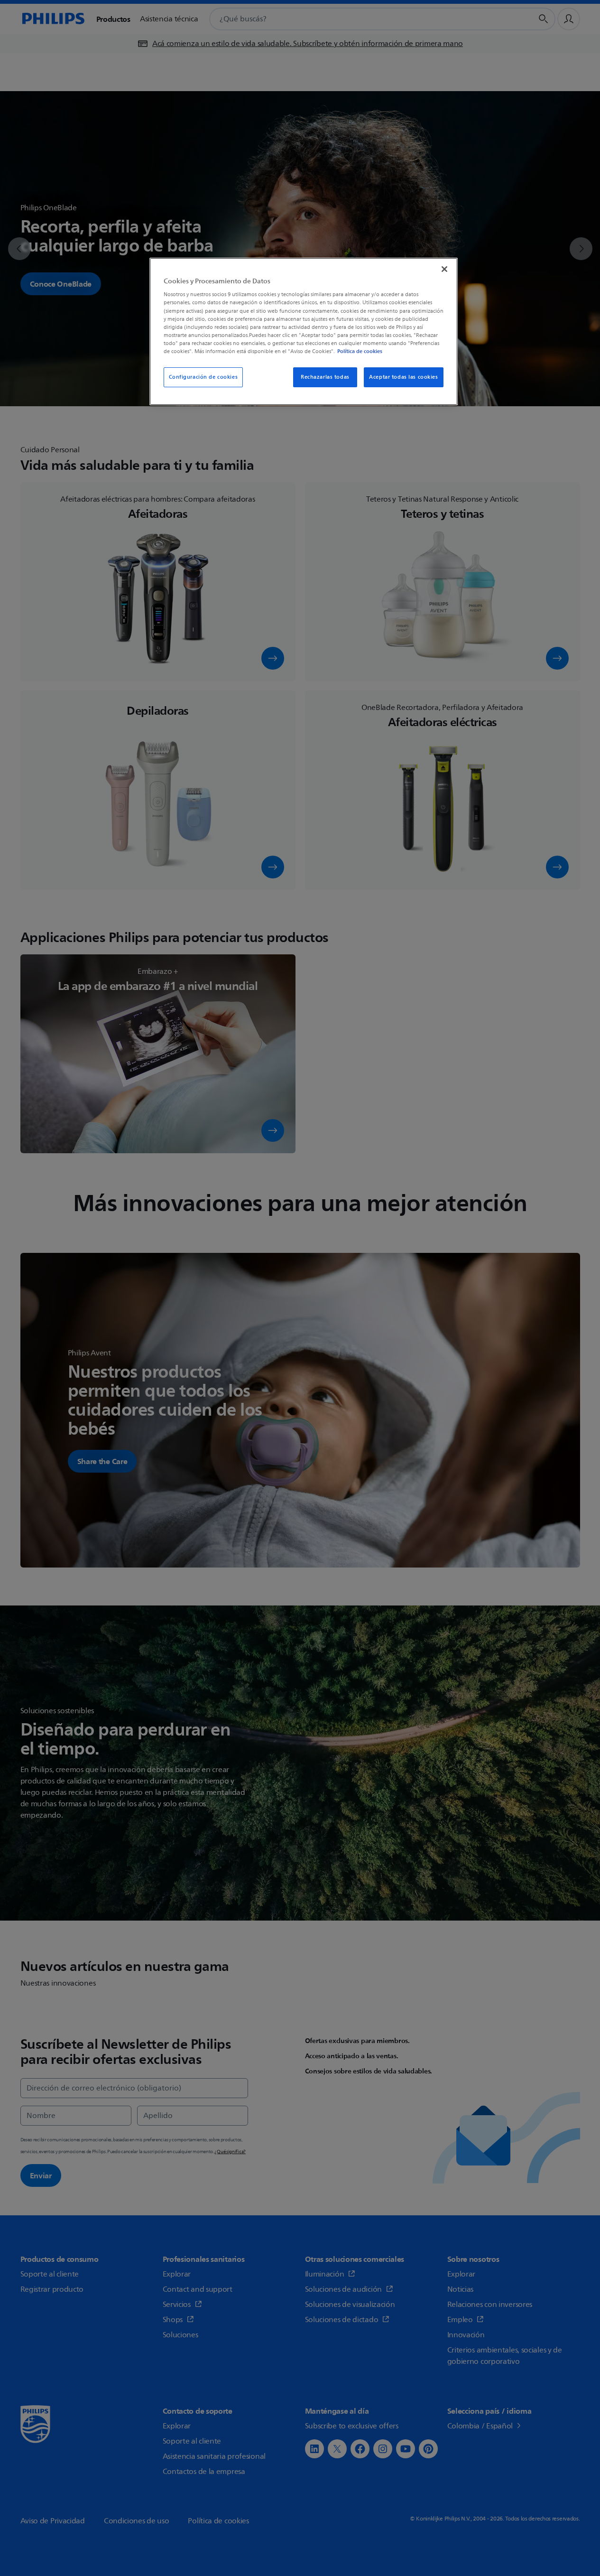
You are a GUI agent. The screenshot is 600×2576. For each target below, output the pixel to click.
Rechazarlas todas (325, 377)
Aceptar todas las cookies (403, 377)
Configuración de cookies (203, 377)
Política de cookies (360, 351)
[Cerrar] (444, 269)
